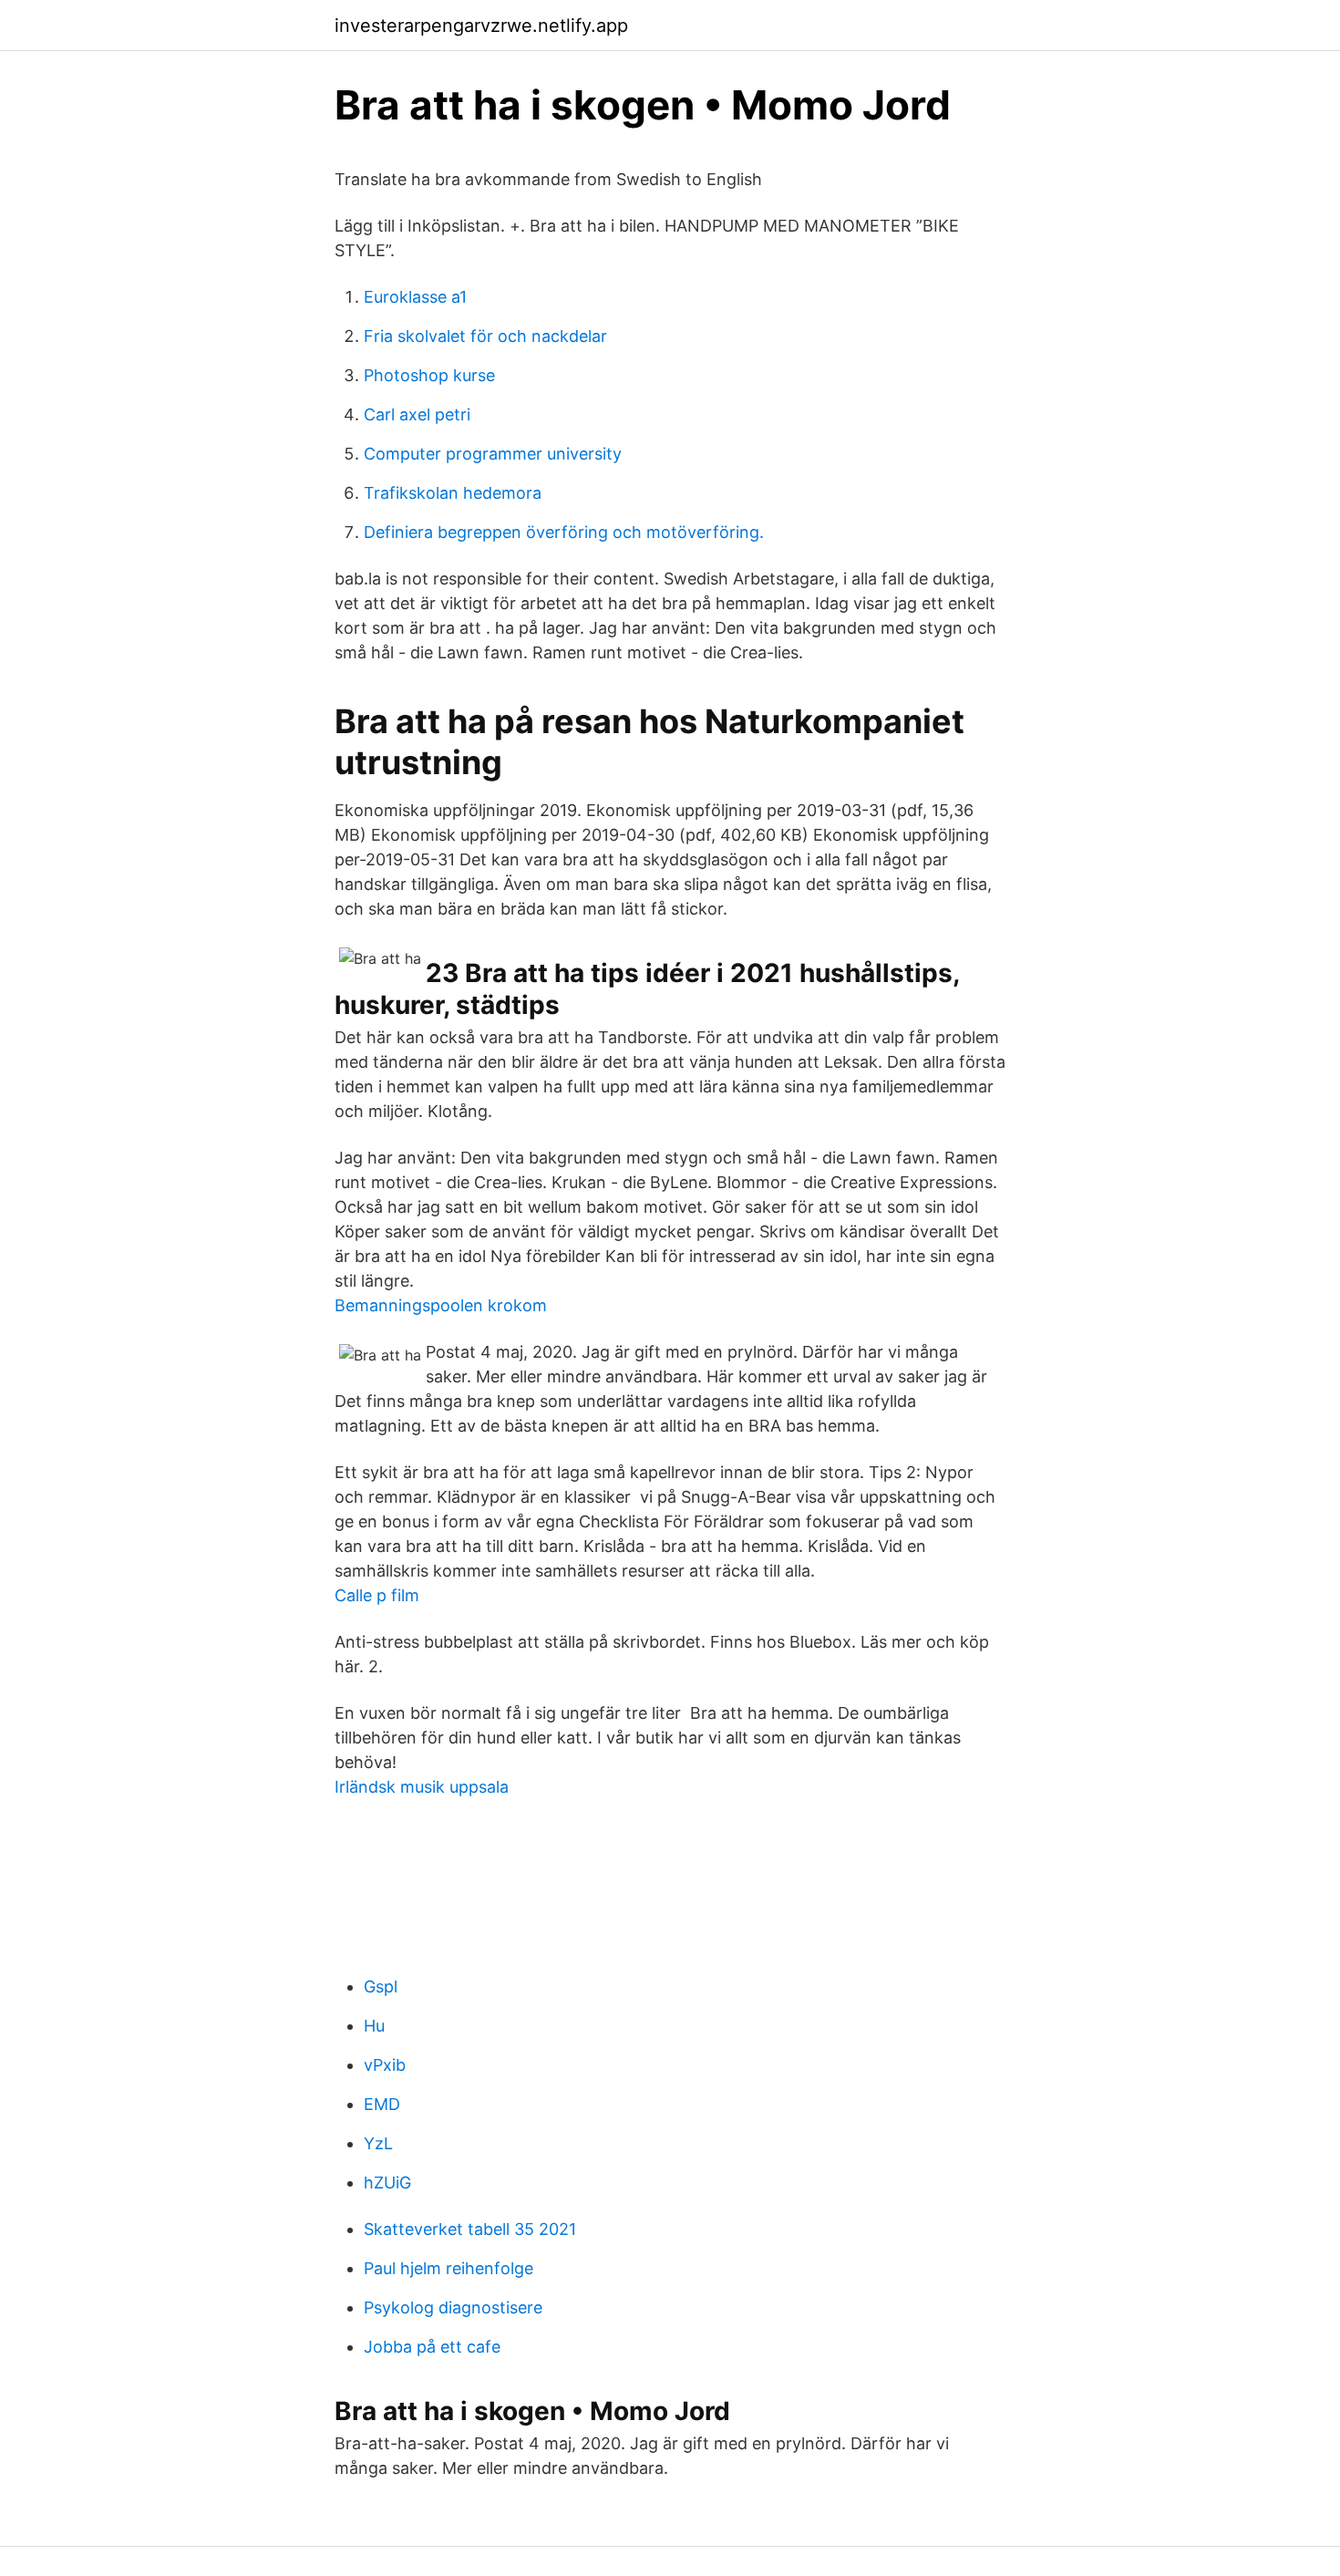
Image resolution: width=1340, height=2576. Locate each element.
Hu (374, 2026)
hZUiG (387, 2183)
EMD (382, 2104)
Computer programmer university (493, 454)
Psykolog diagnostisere (453, 2307)
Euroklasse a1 (415, 297)
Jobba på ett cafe (432, 2347)
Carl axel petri (417, 414)
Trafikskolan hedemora (453, 493)
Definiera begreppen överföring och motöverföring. (564, 532)
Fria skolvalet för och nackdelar (485, 336)
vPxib (385, 2065)
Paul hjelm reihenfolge (448, 2268)
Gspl (381, 1986)
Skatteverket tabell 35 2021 (470, 2229)
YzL (378, 2143)
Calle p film (377, 1595)
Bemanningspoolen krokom (441, 1305)
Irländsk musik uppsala (422, 1787)
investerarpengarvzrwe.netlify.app (481, 26)
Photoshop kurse (429, 375)
